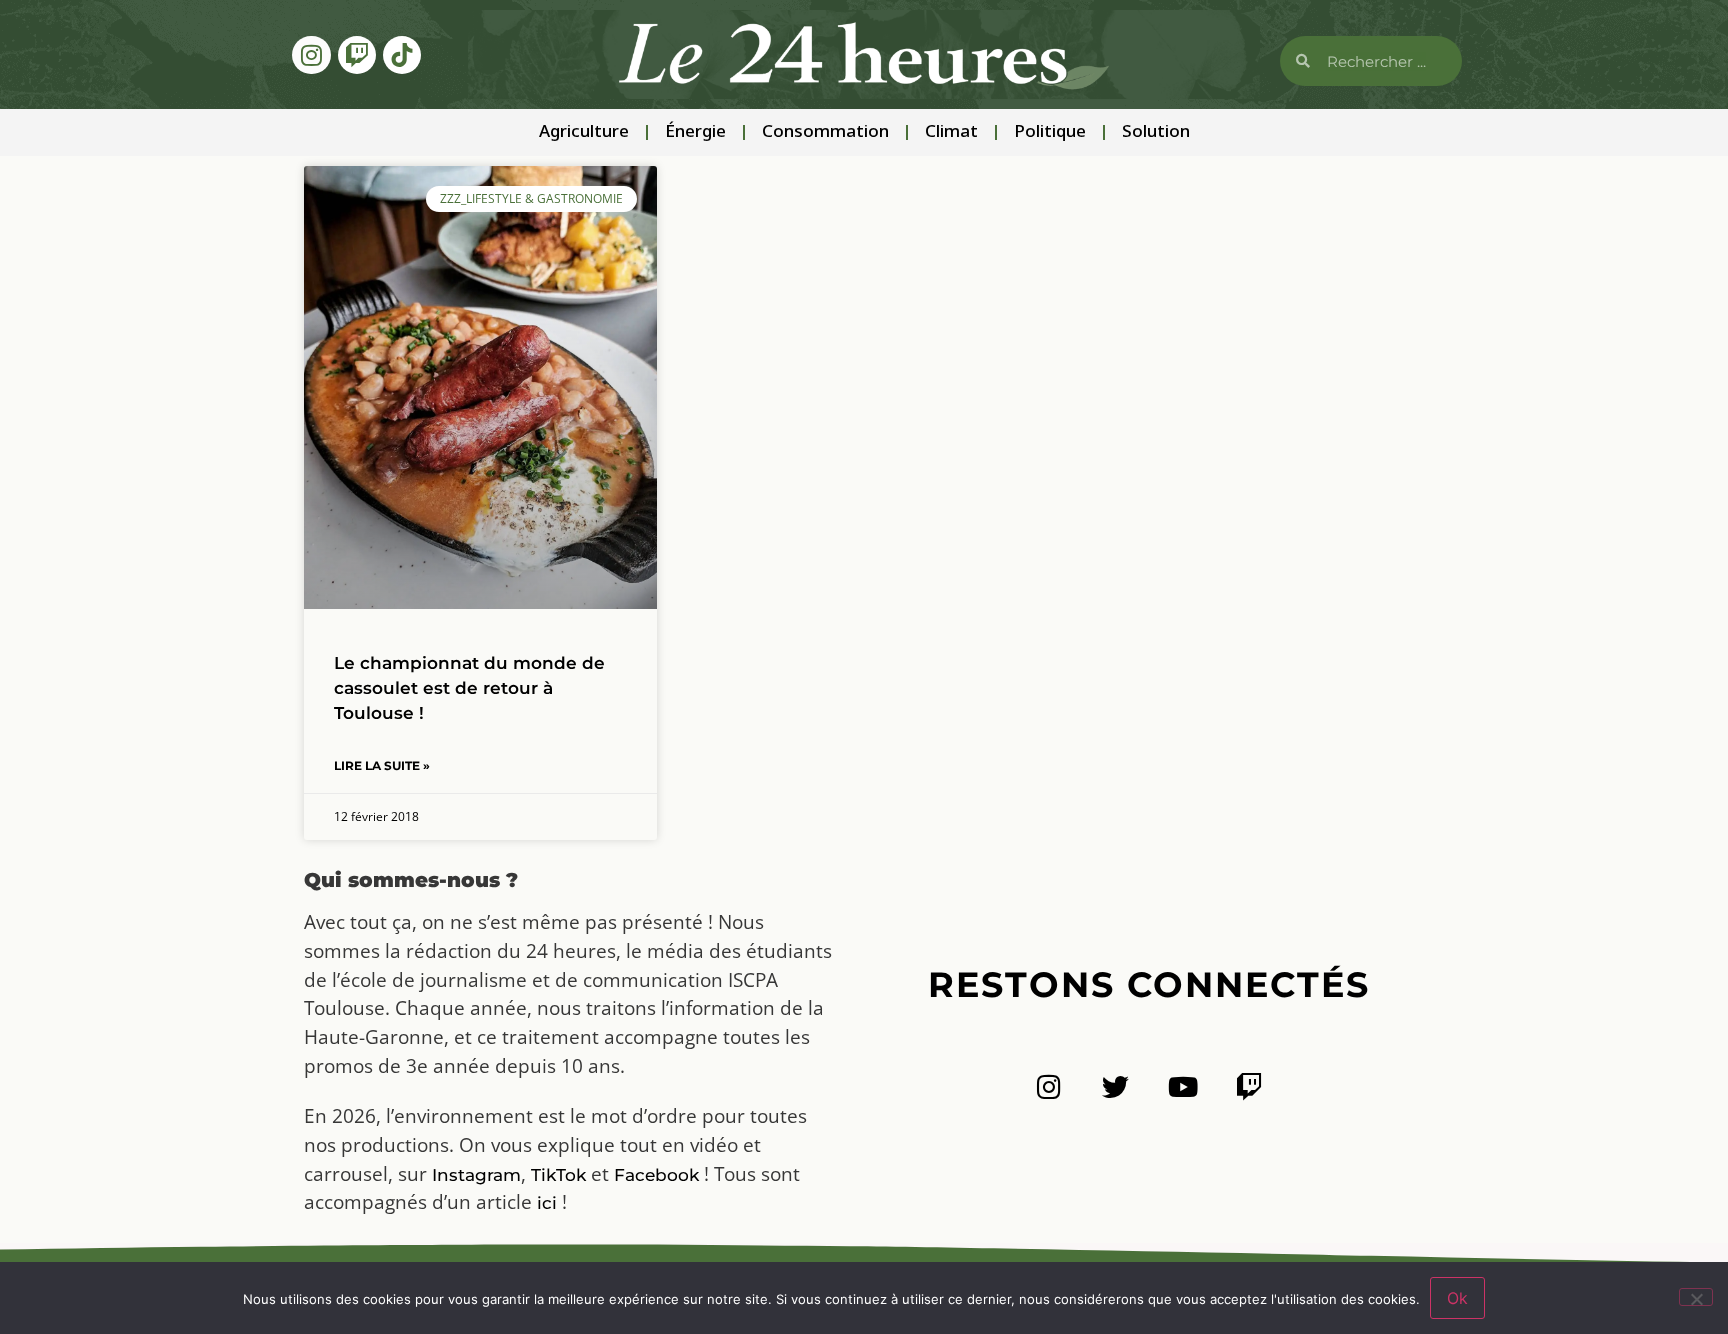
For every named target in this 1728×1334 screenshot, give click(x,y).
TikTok (558, 1175)
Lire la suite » (382, 765)
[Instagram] (311, 55)
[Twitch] (357, 55)
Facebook (656, 1175)
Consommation (825, 132)
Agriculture (584, 132)
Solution (1156, 132)
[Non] (1696, 1297)
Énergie (695, 132)
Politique (1050, 132)
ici (547, 1203)
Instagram (476, 1175)
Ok (1457, 1298)
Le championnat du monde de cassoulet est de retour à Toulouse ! (469, 688)
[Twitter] (1115, 1086)
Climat (951, 132)
